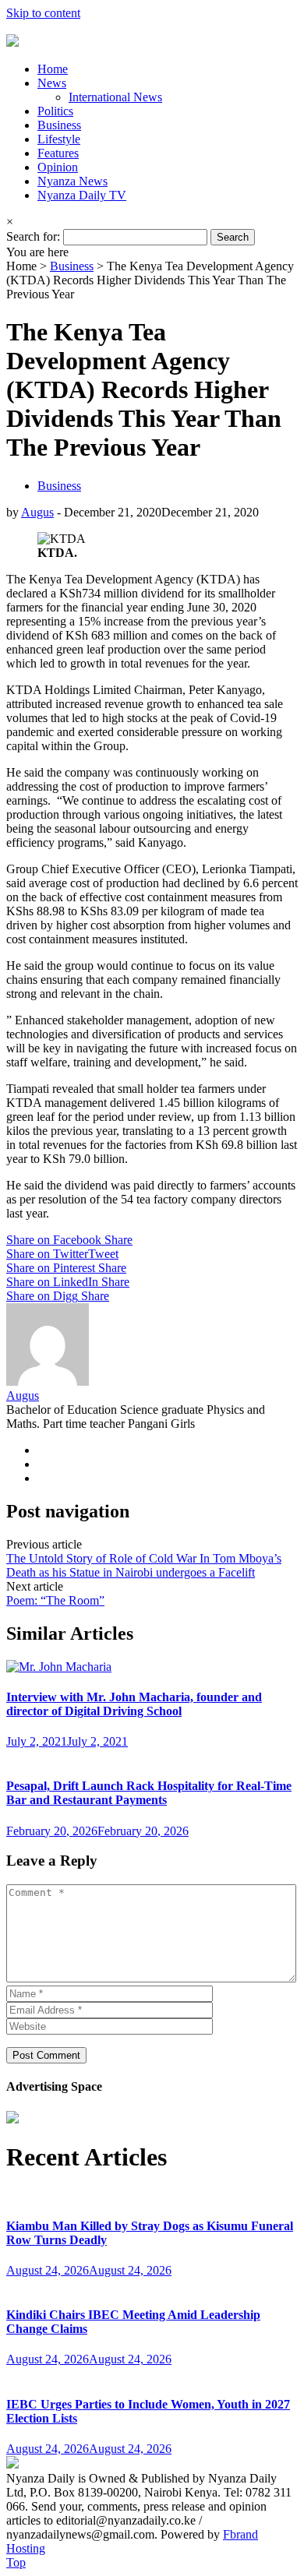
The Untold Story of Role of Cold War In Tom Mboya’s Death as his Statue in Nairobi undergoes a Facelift (144, 1565)
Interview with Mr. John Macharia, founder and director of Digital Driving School (134, 1704)
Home (53, 69)
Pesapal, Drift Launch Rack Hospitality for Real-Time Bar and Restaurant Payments (149, 1793)
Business (59, 125)
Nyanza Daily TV (82, 195)
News (52, 83)
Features (58, 153)
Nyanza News (72, 181)
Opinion (58, 167)
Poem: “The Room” (55, 1600)
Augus (37, 512)
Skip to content (43, 13)
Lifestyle (59, 139)
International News (115, 97)
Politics (55, 111)
